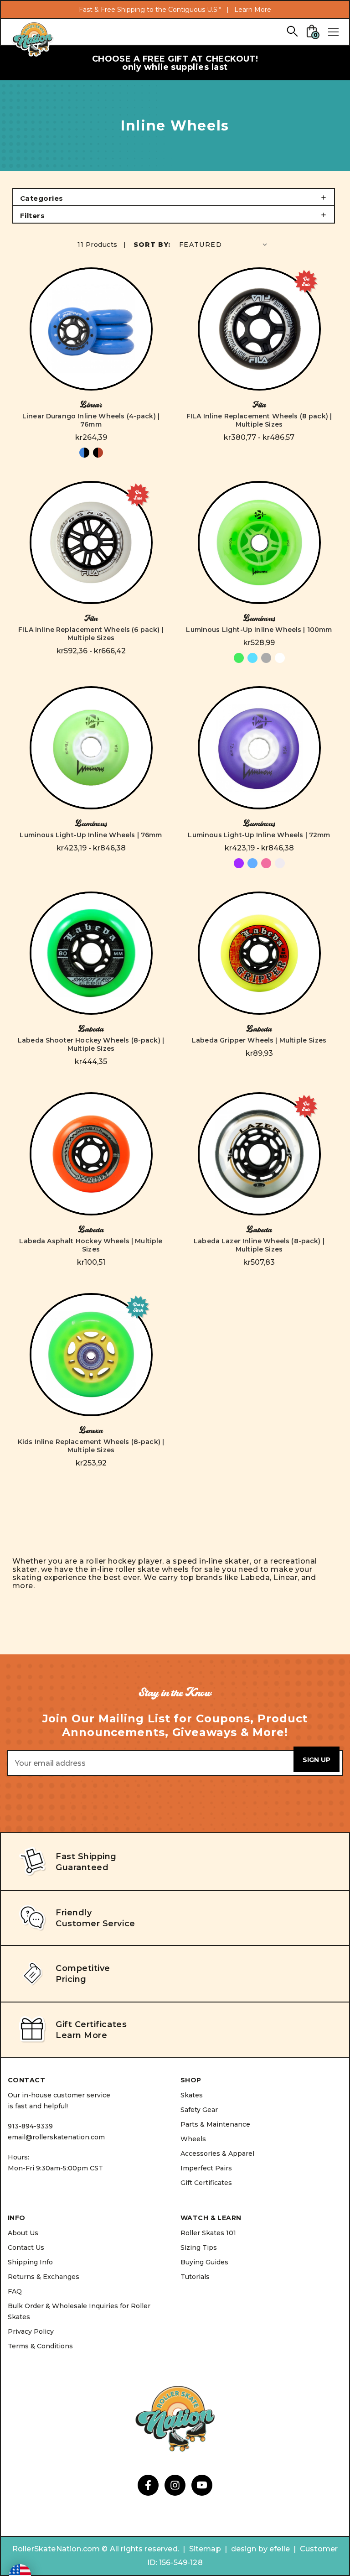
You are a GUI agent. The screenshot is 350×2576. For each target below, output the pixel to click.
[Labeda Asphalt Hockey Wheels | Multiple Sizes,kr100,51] (91, 1154)
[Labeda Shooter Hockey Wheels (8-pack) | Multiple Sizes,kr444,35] (91, 953)
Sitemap (205, 2549)
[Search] (292, 31)
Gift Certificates (206, 2183)
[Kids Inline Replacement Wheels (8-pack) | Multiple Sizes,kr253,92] (91, 1355)
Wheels (193, 2139)
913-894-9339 (30, 2126)
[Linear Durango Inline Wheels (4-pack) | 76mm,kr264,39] (91, 329)
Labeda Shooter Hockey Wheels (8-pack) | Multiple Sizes (91, 1044)
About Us (23, 2233)
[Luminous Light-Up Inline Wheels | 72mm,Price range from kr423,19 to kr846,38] (259, 748)
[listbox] (224, 244)
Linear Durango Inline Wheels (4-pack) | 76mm (91, 420)
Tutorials (195, 2277)
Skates (192, 2095)
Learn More (253, 10)
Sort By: (152, 245)
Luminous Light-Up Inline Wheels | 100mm (259, 630)
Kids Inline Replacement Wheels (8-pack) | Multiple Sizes (91, 1446)
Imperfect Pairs (206, 2168)
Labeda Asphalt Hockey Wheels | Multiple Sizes (91, 1245)
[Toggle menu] (333, 32)
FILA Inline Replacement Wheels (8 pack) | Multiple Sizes (259, 420)
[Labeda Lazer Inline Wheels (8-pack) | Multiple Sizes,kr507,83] (259, 1154)
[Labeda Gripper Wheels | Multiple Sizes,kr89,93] (259, 953)
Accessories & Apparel (217, 2154)
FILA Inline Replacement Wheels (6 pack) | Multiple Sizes (91, 634)
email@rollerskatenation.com (56, 2137)
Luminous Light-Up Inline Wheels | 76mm (91, 835)
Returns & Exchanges (44, 2277)
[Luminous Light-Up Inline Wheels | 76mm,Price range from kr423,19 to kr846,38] (91, 748)
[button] (174, 197)
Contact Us (26, 2247)
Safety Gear (199, 2110)
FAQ (15, 2291)
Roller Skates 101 (208, 2233)
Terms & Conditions (40, 2346)
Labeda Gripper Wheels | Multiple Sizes (259, 1040)
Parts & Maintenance (215, 2124)
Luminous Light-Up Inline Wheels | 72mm (259, 835)
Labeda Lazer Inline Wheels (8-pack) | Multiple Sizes (259, 1245)
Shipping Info (30, 2262)
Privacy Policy (31, 2331)
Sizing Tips (199, 2247)
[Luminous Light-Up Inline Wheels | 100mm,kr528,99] (259, 542)
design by (249, 2549)
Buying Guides (204, 2262)
